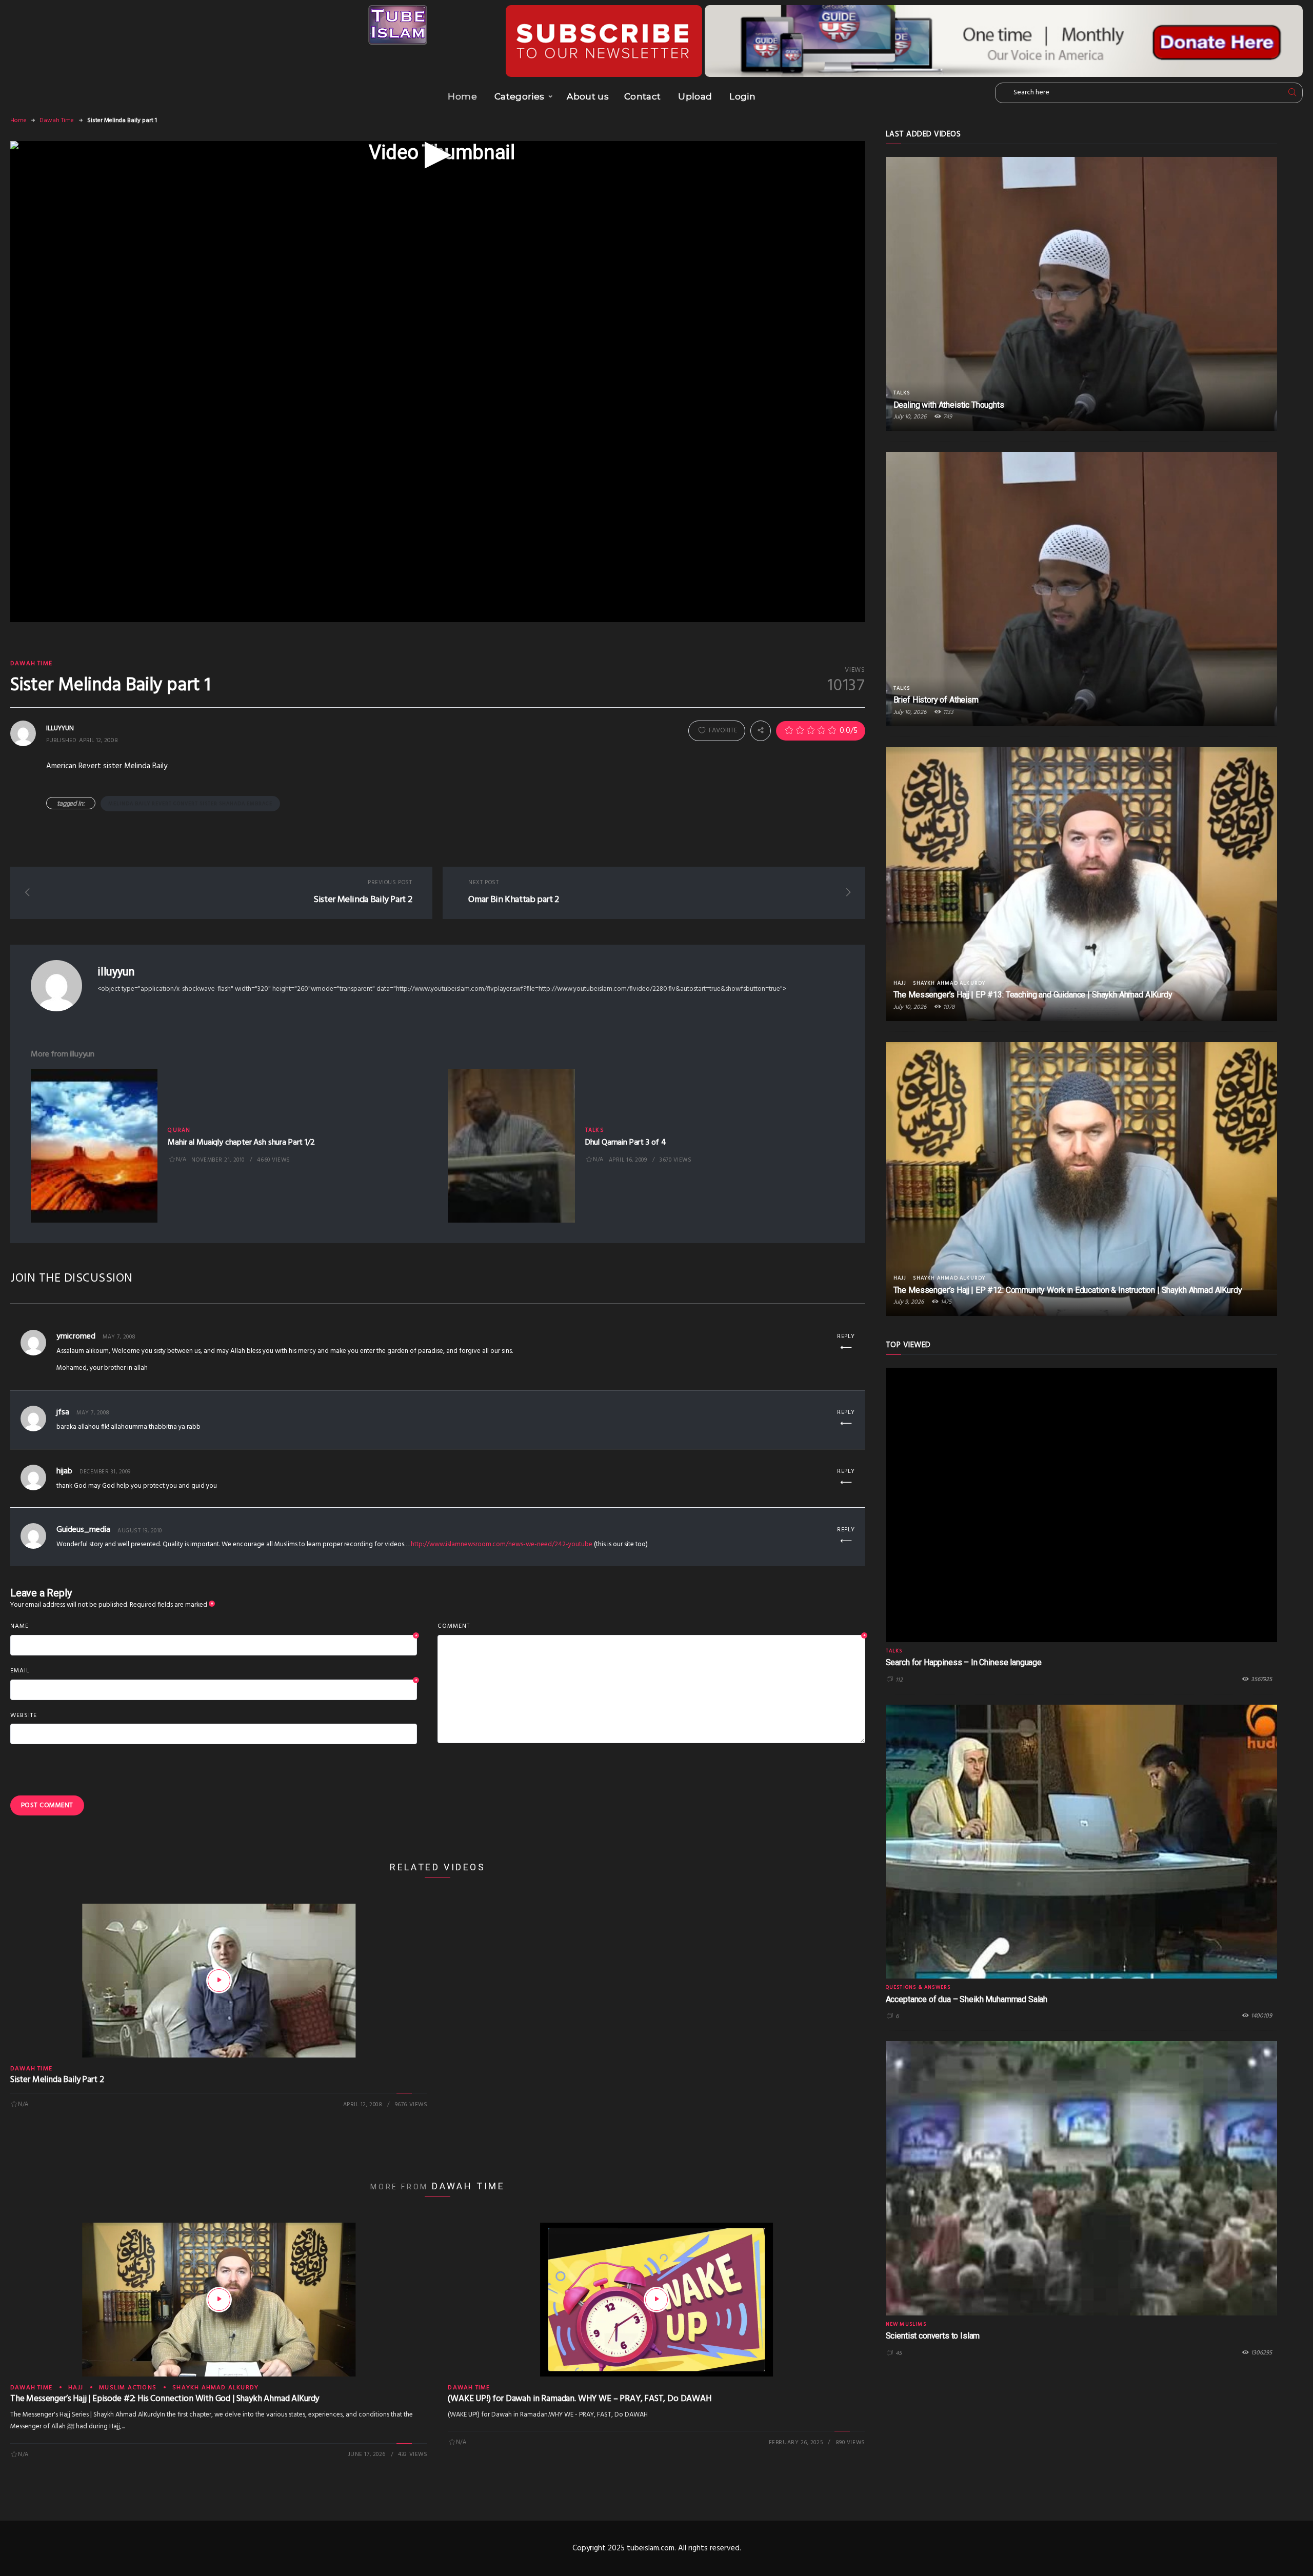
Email (214, 1671)
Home (462, 96)
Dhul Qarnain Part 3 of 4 (626, 1143)
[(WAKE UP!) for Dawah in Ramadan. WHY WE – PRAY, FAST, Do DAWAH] (656, 2300)
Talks (595, 1130)
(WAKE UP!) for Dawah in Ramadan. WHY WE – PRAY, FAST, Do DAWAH (579, 2399)
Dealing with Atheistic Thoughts (949, 405)
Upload (695, 96)
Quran (179, 1130)
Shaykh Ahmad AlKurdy (215, 2388)
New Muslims (906, 2324)
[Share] (761, 731)
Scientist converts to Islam (933, 2336)
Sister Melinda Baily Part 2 (57, 2080)
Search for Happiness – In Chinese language (964, 1662)
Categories (519, 96)
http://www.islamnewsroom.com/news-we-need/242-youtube (502, 1544)
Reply (846, 1336)
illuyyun (116, 972)
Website (24, 1715)
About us (588, 96)
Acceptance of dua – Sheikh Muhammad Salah (967, 1999)
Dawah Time (57, 121)
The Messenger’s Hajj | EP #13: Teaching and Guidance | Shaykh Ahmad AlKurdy (1033, 995)
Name (214, 1627)
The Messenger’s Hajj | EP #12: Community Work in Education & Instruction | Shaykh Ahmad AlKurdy (1068, 1290)
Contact (642, 96)
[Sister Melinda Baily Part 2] (219, 1981)
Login (742, 96)
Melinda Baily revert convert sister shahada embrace (190, 804)
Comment (651, 1627)
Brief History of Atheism (936, 700)
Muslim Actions (128, 2388)
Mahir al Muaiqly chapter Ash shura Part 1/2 (241, 1143)
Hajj (76, 2388)
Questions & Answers (918, 1987)
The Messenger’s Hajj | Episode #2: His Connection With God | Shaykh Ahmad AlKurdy (165, 2399)
